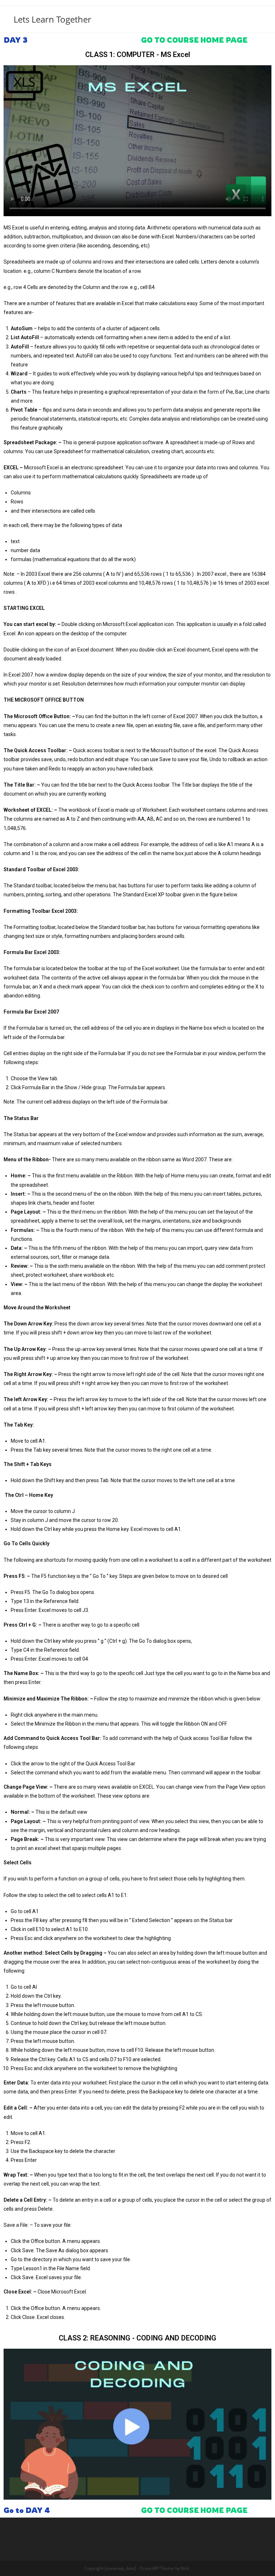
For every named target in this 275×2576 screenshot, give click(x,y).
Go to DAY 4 (27, 2510)
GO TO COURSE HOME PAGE (194, 40)
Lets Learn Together (52, 19)
